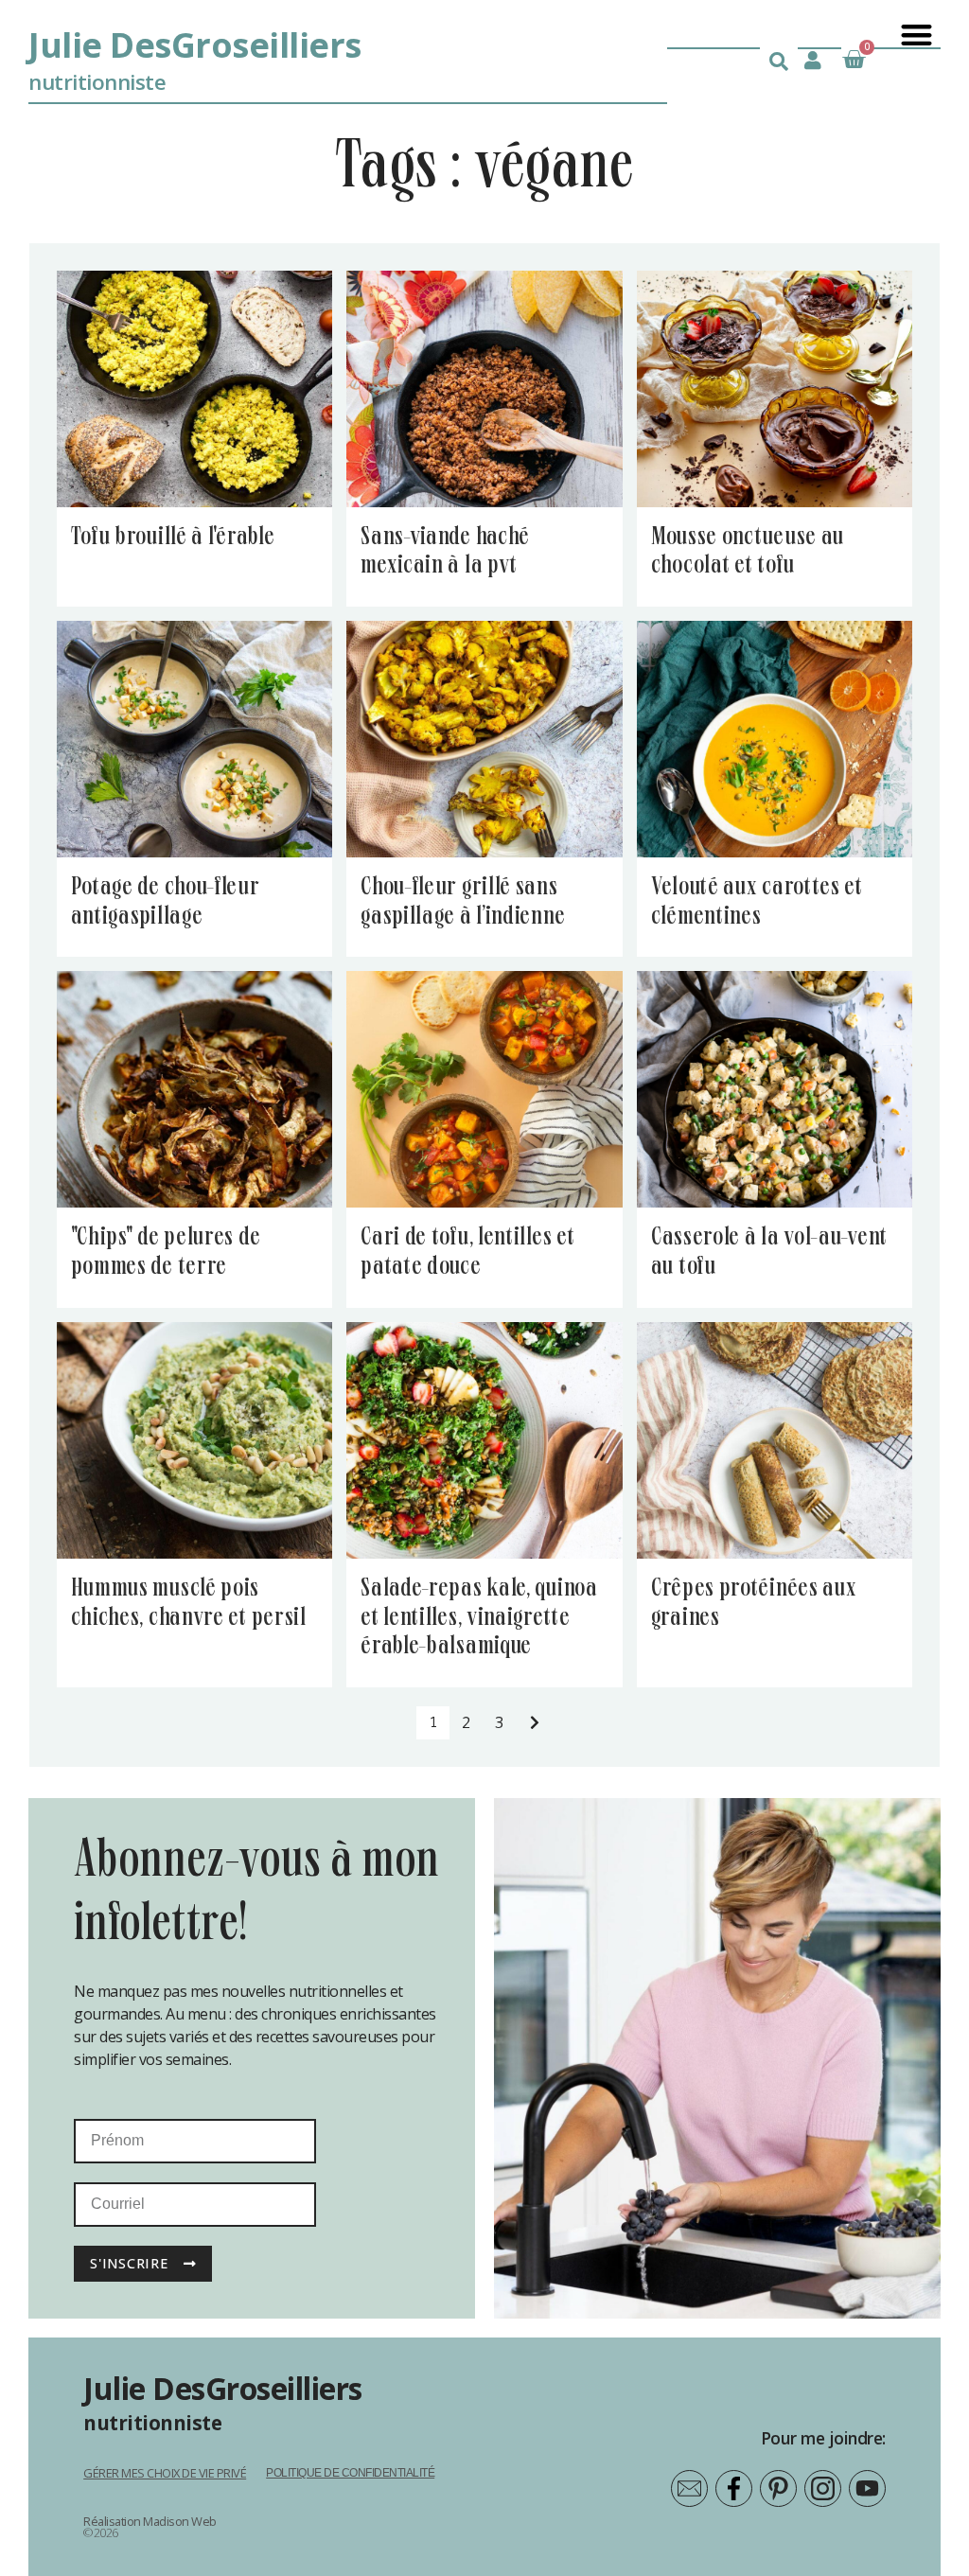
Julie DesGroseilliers (195, 45)
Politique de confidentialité (350, 2473)
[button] (916, 35)
